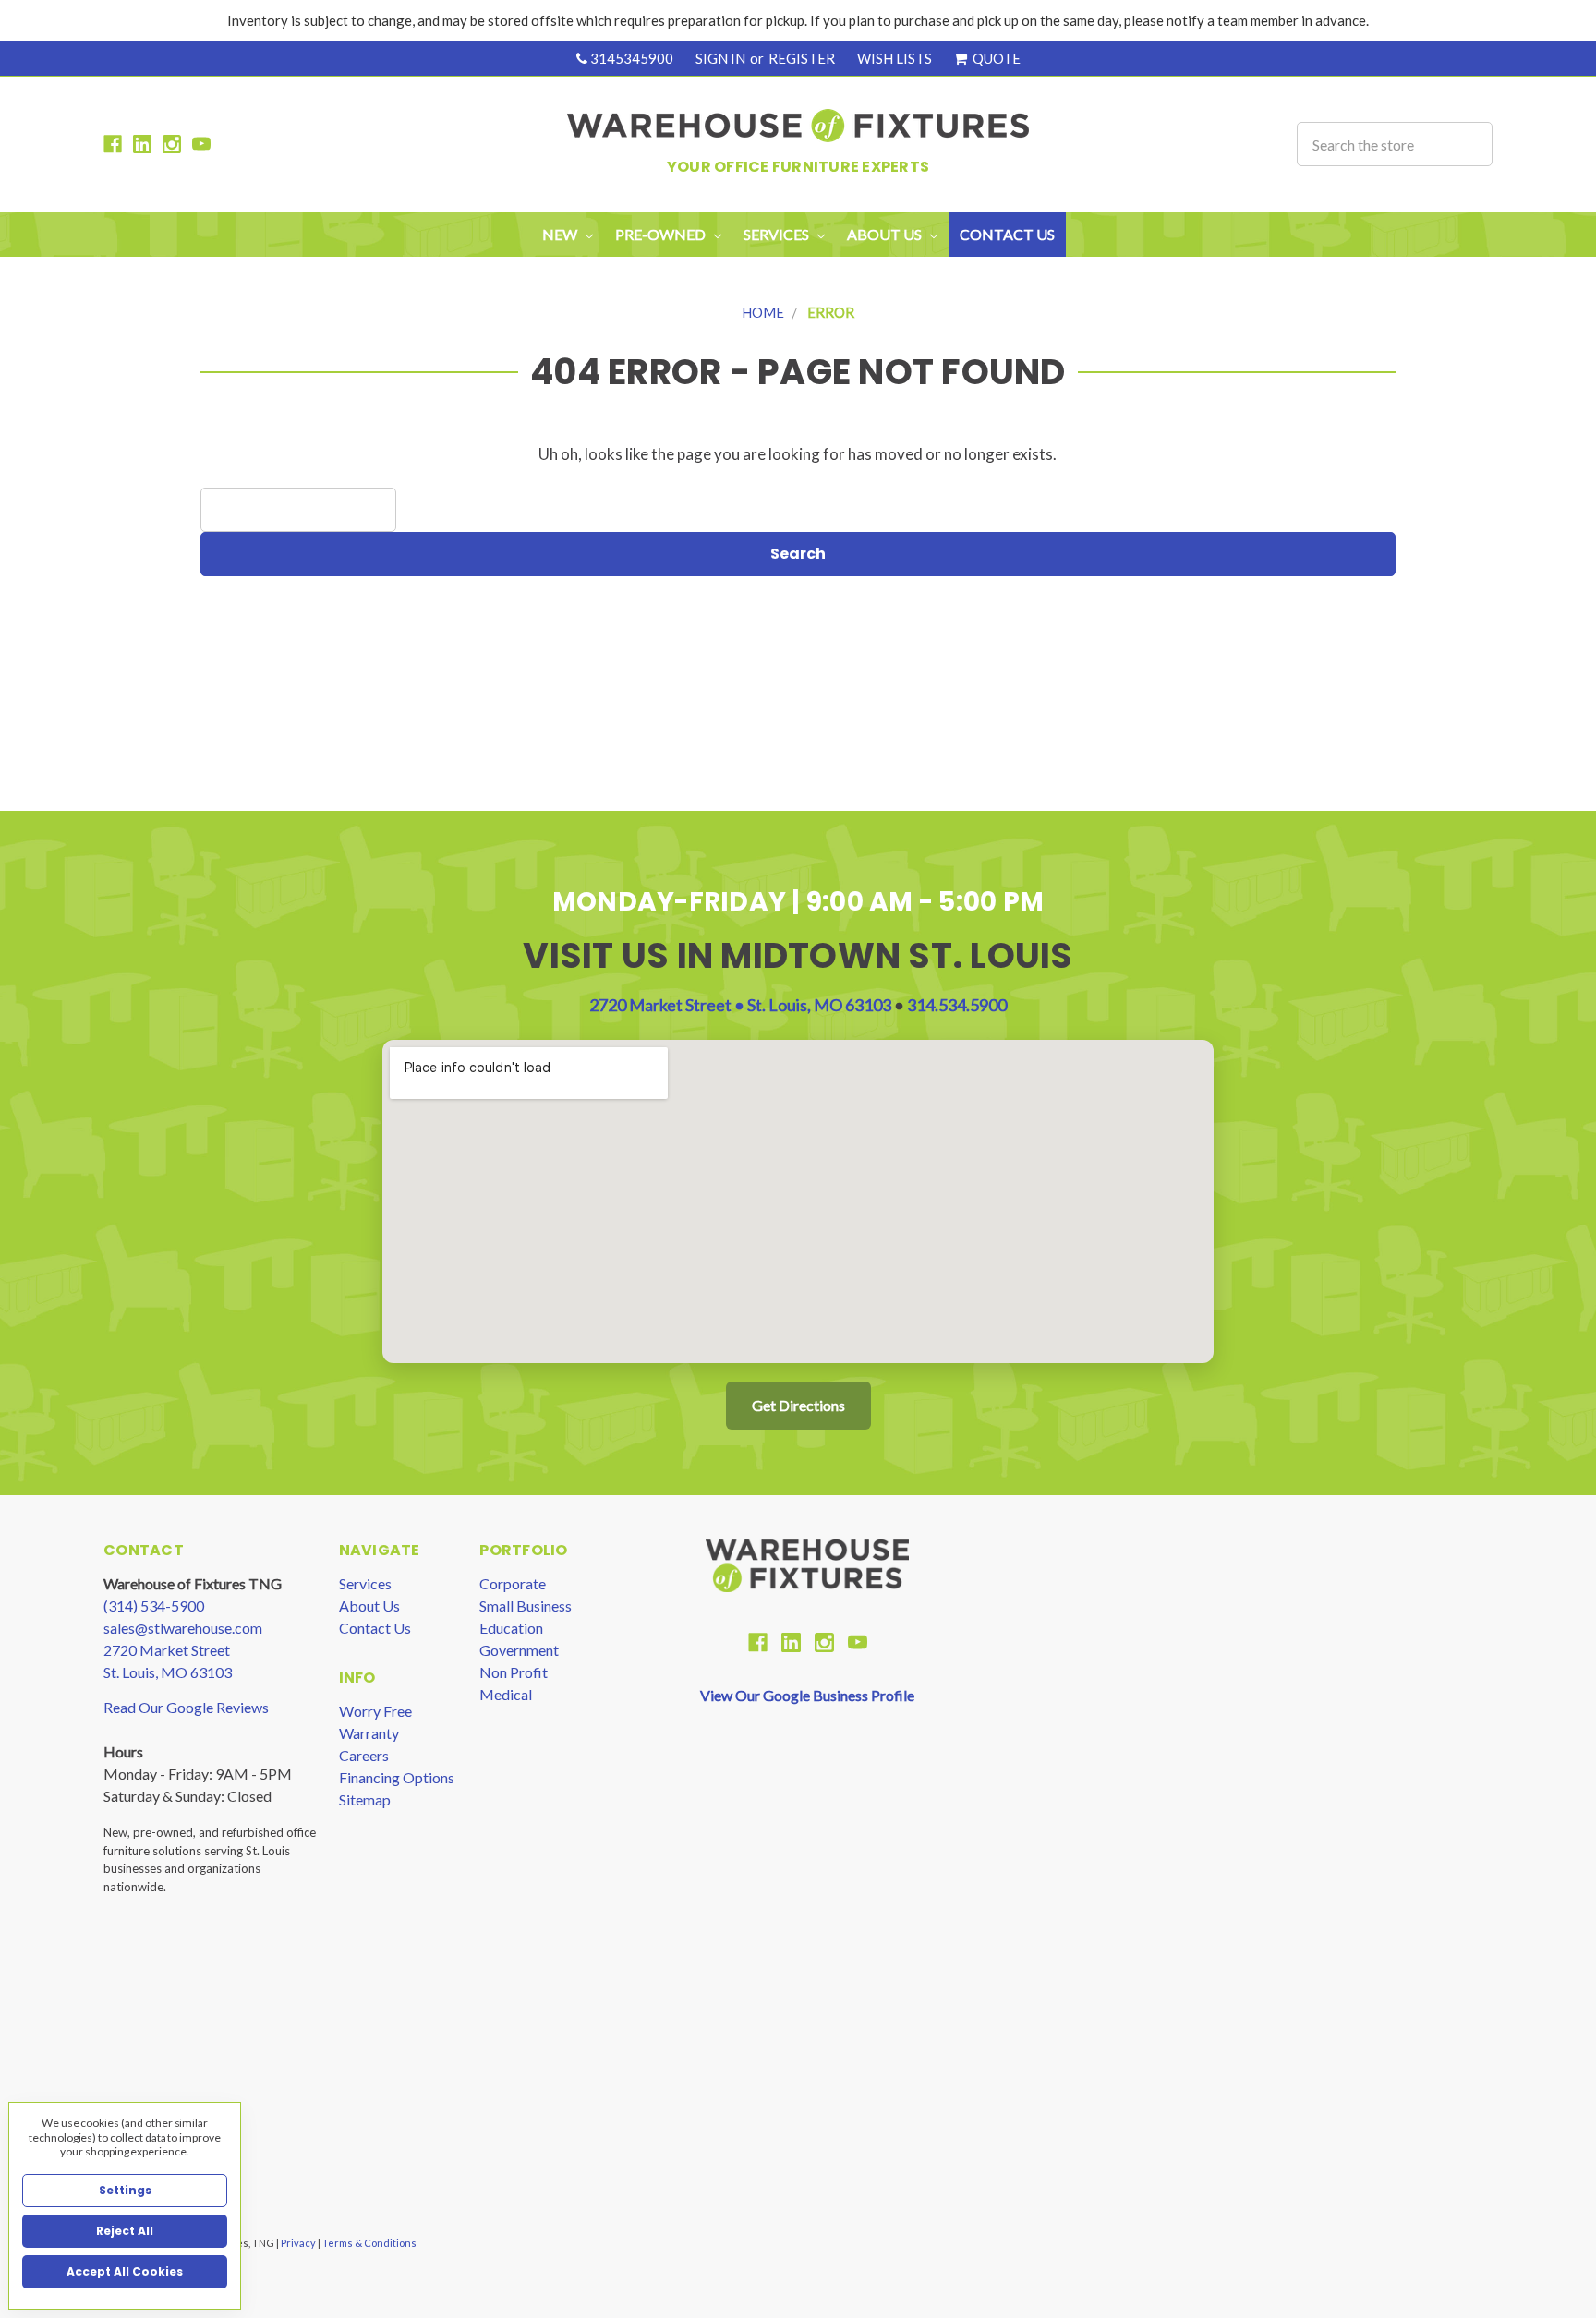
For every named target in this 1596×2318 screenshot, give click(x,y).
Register (802, 58)
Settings (125, 2190)
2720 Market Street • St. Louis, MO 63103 (742, 1005)
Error (831, 312)
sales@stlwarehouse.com (183, 1628)
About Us (369, 1606)
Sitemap (365, 1799)
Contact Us (1007, 234)
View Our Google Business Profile (807, 1695)
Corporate (513, 1583)
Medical (506, 1694)
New (561, 234)
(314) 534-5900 (154, 1606)
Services (365, 1583)
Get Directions (798, 1405)
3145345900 (630, 58)
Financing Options (397, 1777)
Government (519, 1650)
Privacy (299, 2243)
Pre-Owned (662, 234)
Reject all (125, 2231)
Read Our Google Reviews (186, 1707)
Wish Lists (895, 58)
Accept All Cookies (125, 2271)
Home (763, 312)
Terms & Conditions (369, 2243)
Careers (364, 1755)
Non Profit (514, 1672)
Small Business (526, 1606)
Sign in (720, 58)
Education (511, 1628)
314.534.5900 (957, 1005)
